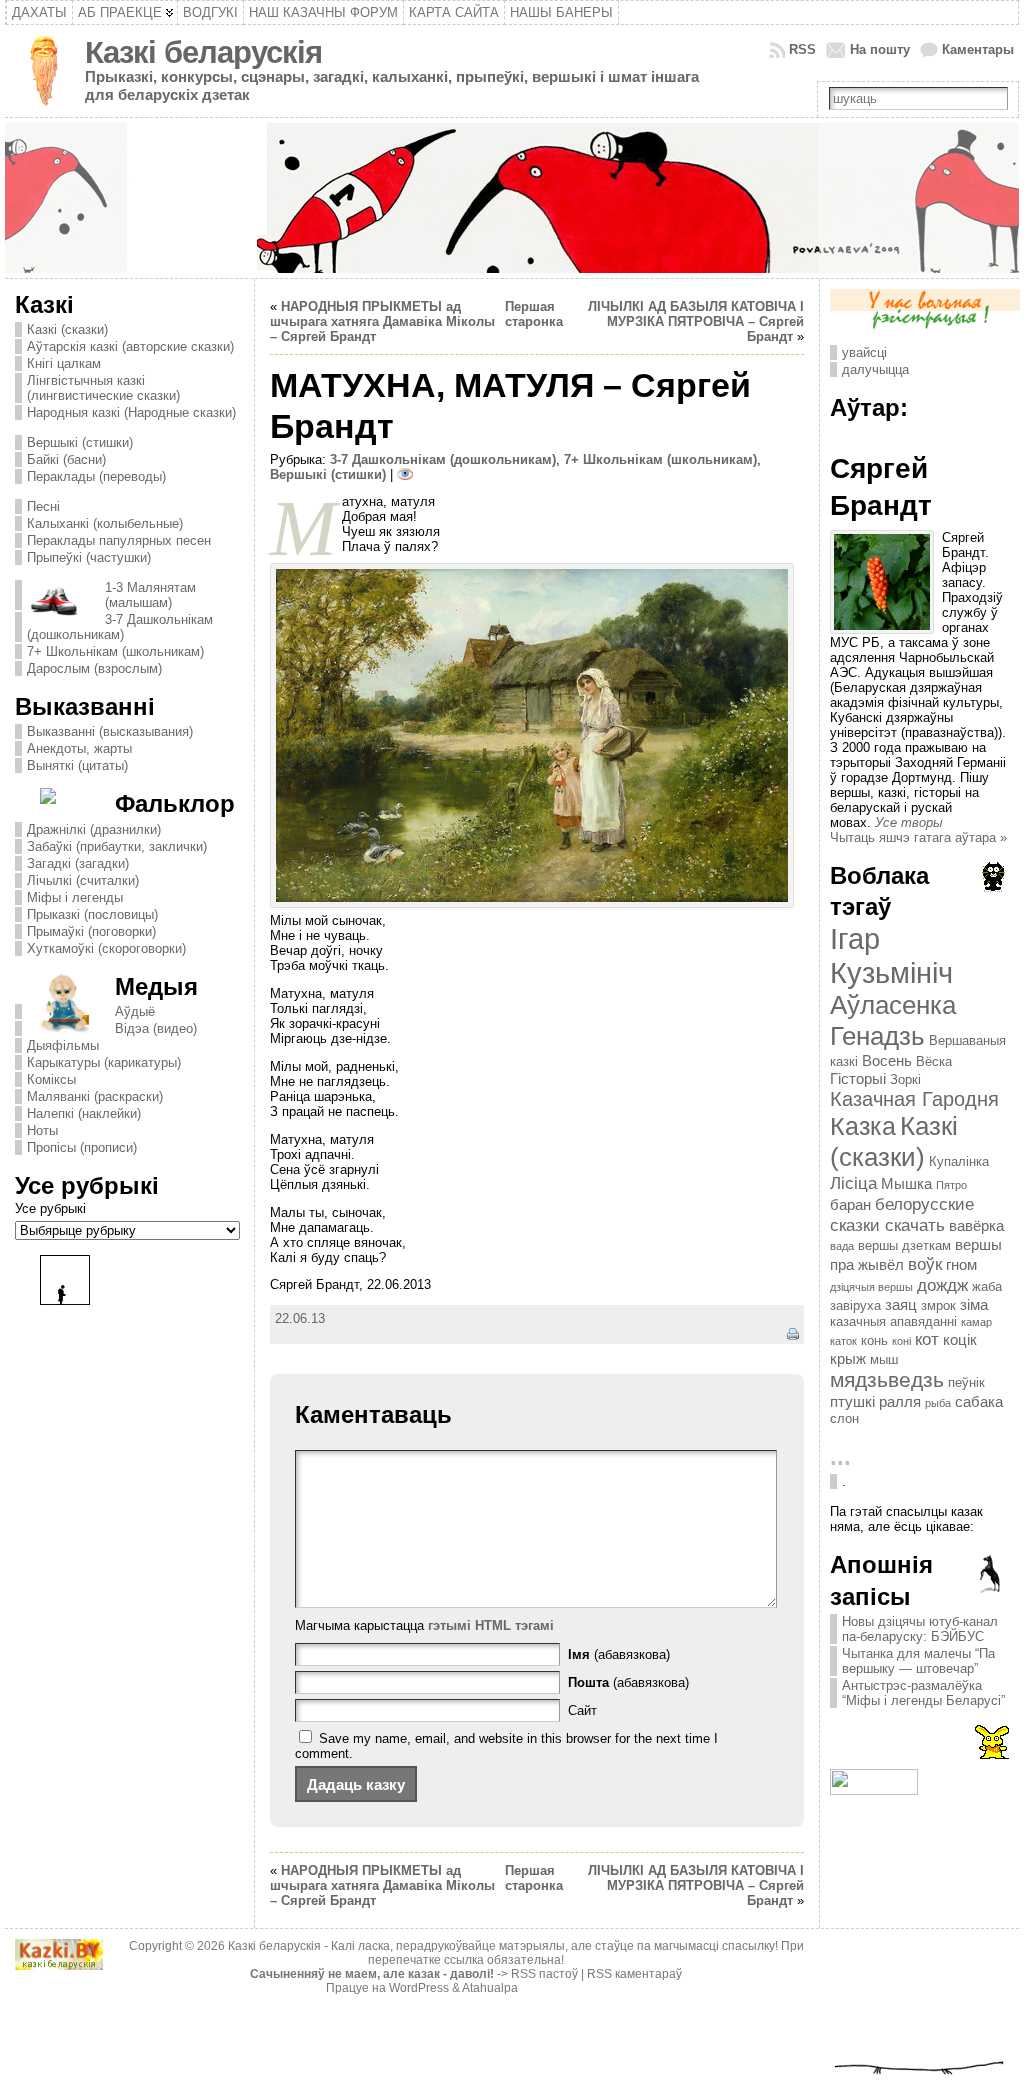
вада (842, 1246)
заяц (901, 1304)
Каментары (978, 49)
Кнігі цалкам (64, 363)
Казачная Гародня (914, 1099)
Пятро (951, 1185)
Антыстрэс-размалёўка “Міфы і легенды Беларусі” (923, 1693)
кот (927, 1339)
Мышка (906, 1183)
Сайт (582, 1710)
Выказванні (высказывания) (110, 731)
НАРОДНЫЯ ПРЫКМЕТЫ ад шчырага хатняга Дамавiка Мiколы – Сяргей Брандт (382, 321)
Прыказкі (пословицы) (92, 914)
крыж (848, 1358)
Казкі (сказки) (67, 329)
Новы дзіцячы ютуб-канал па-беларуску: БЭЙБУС (920, 1629)
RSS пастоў (544, 1974)
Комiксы (51, 1079)
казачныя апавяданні (893, 1321)
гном (961, 1264)
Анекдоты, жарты (79, 748)
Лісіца (853, 1183)
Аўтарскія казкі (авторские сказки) (130, 346)
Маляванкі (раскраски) (95, 1096)
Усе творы (909, 822)
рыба (938, 1403)
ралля (900, 1401)
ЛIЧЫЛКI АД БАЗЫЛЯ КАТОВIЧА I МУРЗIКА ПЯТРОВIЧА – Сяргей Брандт (696, 321)
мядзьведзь (887, 1380)
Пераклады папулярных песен (119, 540)
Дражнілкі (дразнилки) (94, 829)
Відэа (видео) (156, 1028)
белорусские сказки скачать (902, 1214)
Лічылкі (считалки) (83, 880)
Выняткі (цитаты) (77, 765)
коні (901, 1341)
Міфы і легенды (75, 897)
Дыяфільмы (63, 1045)
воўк (925, 1264)
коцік (960, 1339)
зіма (974, 1304)
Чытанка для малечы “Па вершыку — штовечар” (918, 1661)
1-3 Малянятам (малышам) (150, 595)
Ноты (42, 1130)
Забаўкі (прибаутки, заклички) (117, 846)
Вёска (934, 1061)
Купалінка (959, 1161)
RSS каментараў (634, 1974)
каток (843, 1341)
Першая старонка (534, 314)
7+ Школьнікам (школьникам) (115, 651)
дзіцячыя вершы (871, 1287)
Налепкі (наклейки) (84, 1113)
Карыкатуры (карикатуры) (104, 1062)
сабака (979, 1401)
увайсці (864, 352)
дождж (942, 1285)
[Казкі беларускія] (512, 198)
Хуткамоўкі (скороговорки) (106, 948)
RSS (802, 49)
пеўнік (966, 1382)
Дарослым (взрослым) (94, 668)
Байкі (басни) (66, 459)
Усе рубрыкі (50, 1208)
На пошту (880, 49)
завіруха (855, 1305)
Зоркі (905, 1079)
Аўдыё (135, 1011)
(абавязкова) (619, 1654)
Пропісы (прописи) (82, 1147)
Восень (887, 1060)
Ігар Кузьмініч (891, 955)
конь (874, 1340)
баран (850, 1204)
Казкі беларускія (203, 52)
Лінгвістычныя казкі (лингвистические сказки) (103, 388)
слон (844, 1418)
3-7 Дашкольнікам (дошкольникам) (120, 627)
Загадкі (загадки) (78, 863)
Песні (43, 506)
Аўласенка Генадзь (893, 1020)
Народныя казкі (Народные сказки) (131, 412)
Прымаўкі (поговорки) (91, 931)
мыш (884, 1359)
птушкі (852, 1401)
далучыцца (875, 369)
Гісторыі (858, 1078)
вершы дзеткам (904, 1245)
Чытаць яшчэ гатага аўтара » (918, 837)
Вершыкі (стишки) (80, 442)
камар (976, 1322)
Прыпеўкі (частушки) (89, 557)
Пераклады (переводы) (96, 476)
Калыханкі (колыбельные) (105, 523)
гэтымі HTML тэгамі (491, 1625)
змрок (938, 1305)
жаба (987, 1286)
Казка (863, 1126)
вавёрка (976, 1225)
